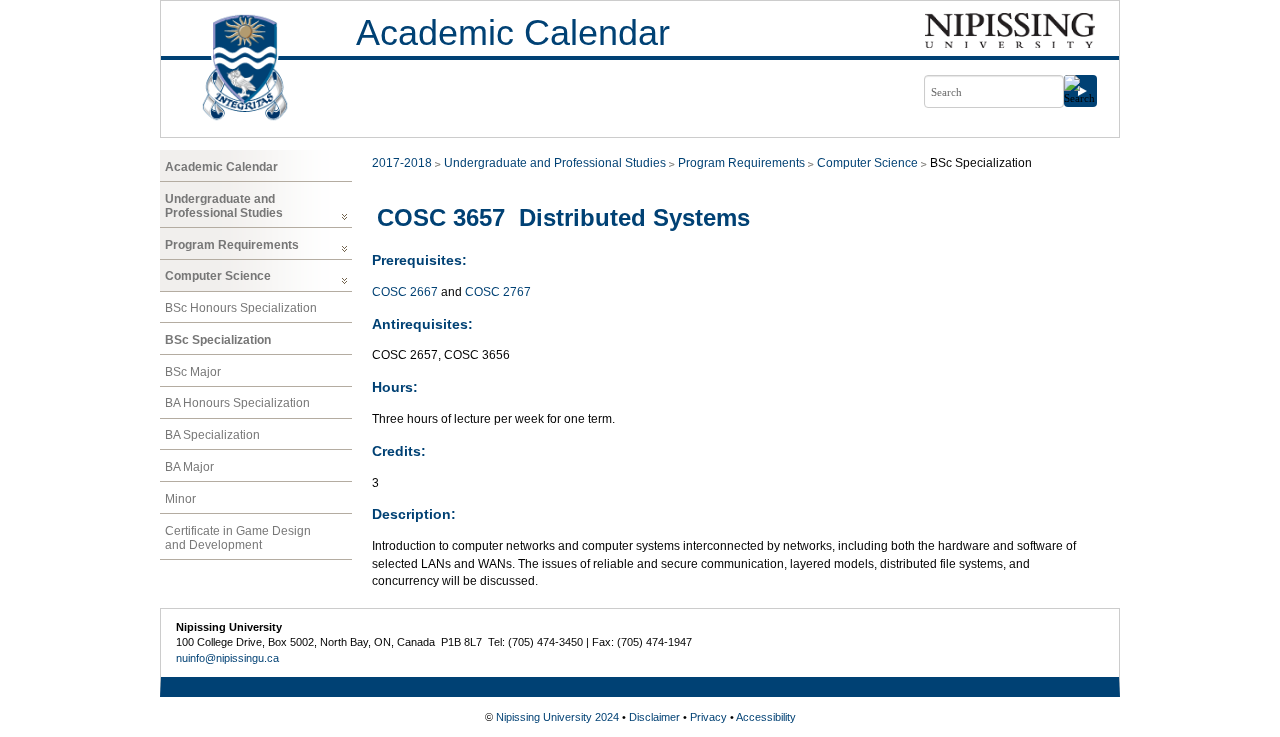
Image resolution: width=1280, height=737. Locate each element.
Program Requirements (232, 245)
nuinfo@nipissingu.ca (227, 658)
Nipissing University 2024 (557, 717)
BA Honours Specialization (237, 403)
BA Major (189, 467)
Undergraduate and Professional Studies (224, 206)
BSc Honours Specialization (241, 308)
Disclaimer (654, 717)
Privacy (708, 717)
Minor (180, 499)
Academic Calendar (513, 32)
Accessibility (766, 717)
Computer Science (218, 276)
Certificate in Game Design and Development (238, 538)
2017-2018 (402, 163)
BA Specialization (212, 435)
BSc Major (193, 372)
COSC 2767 (498, 292)
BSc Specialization (218, 340)
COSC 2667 (405, 292)
